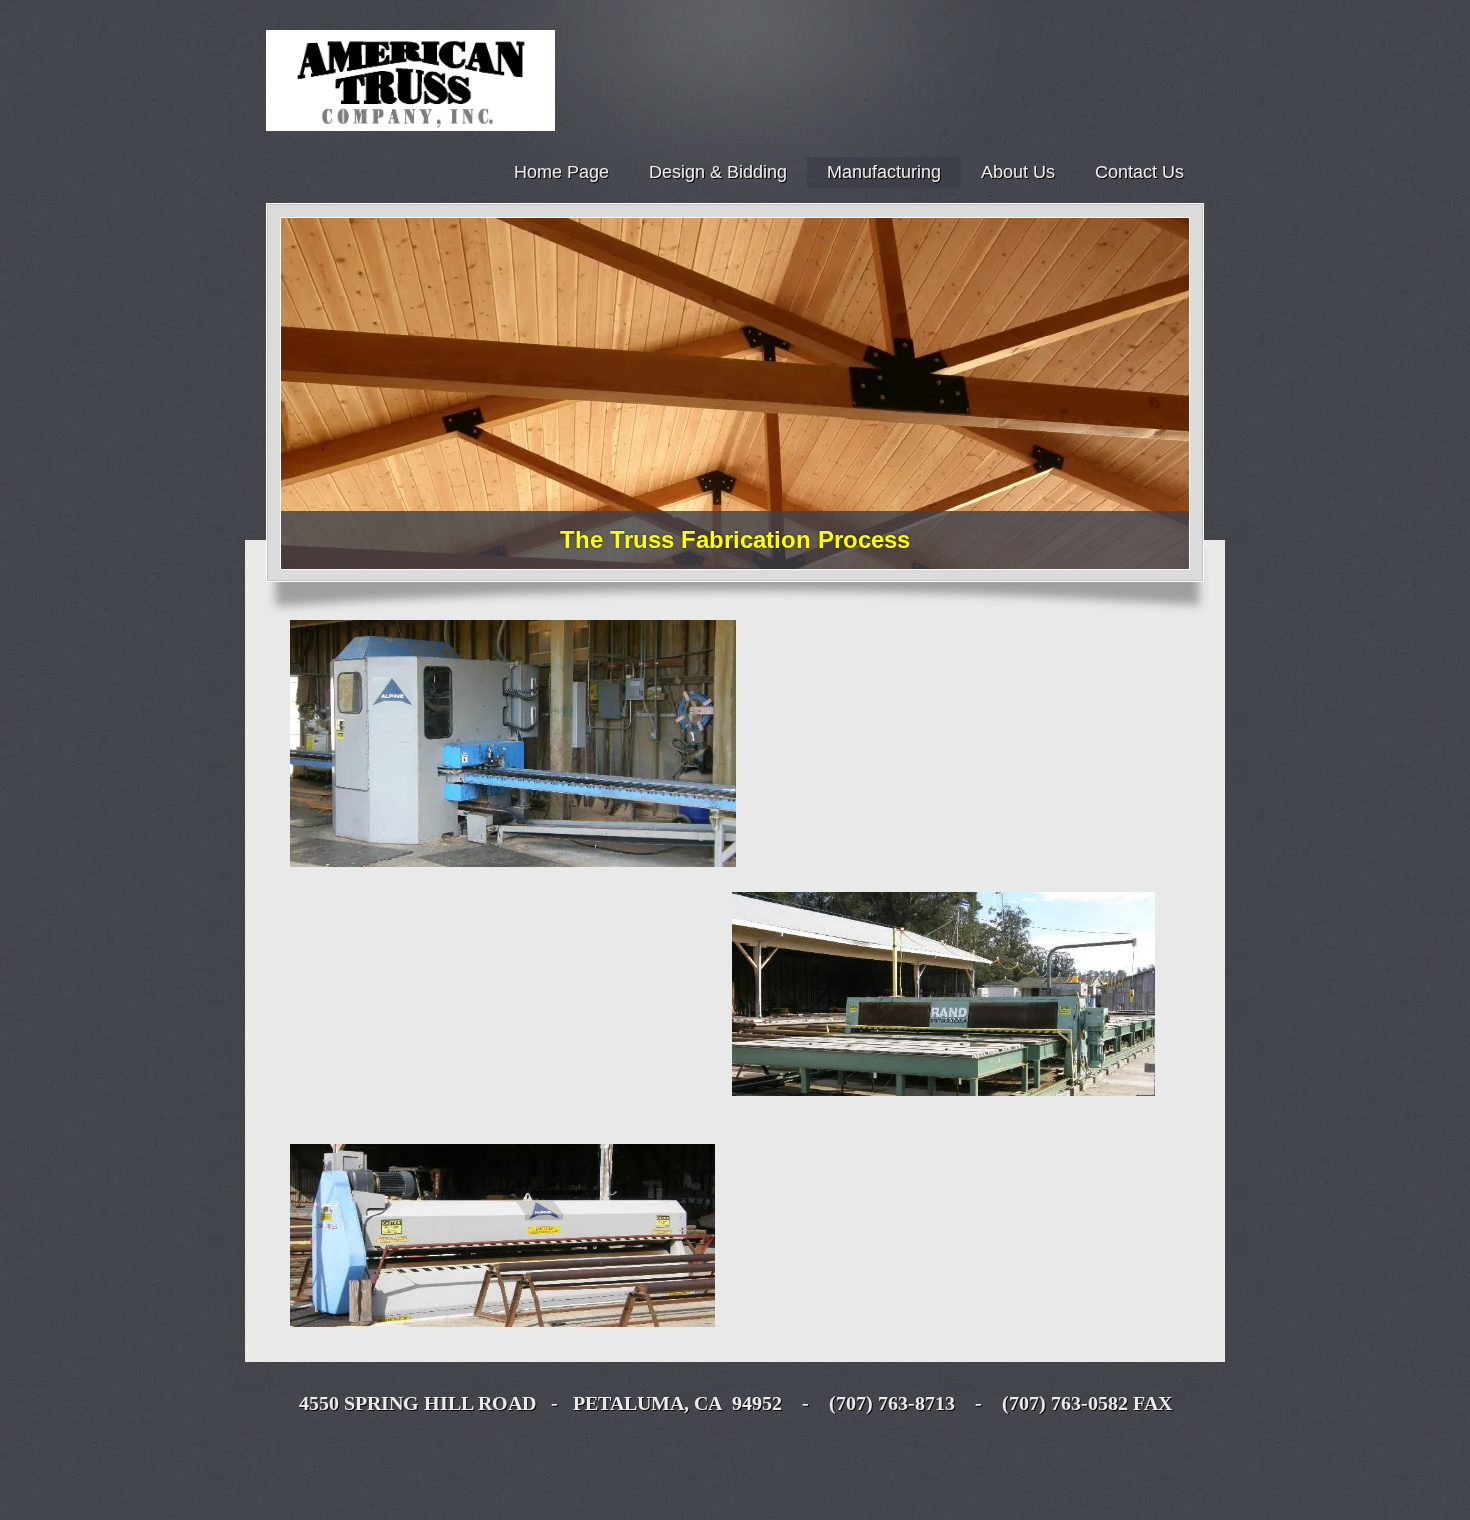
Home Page (561, 172)
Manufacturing (884, 172)
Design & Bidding (718, 172)
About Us (1018, 172)
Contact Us (1139, 172)
